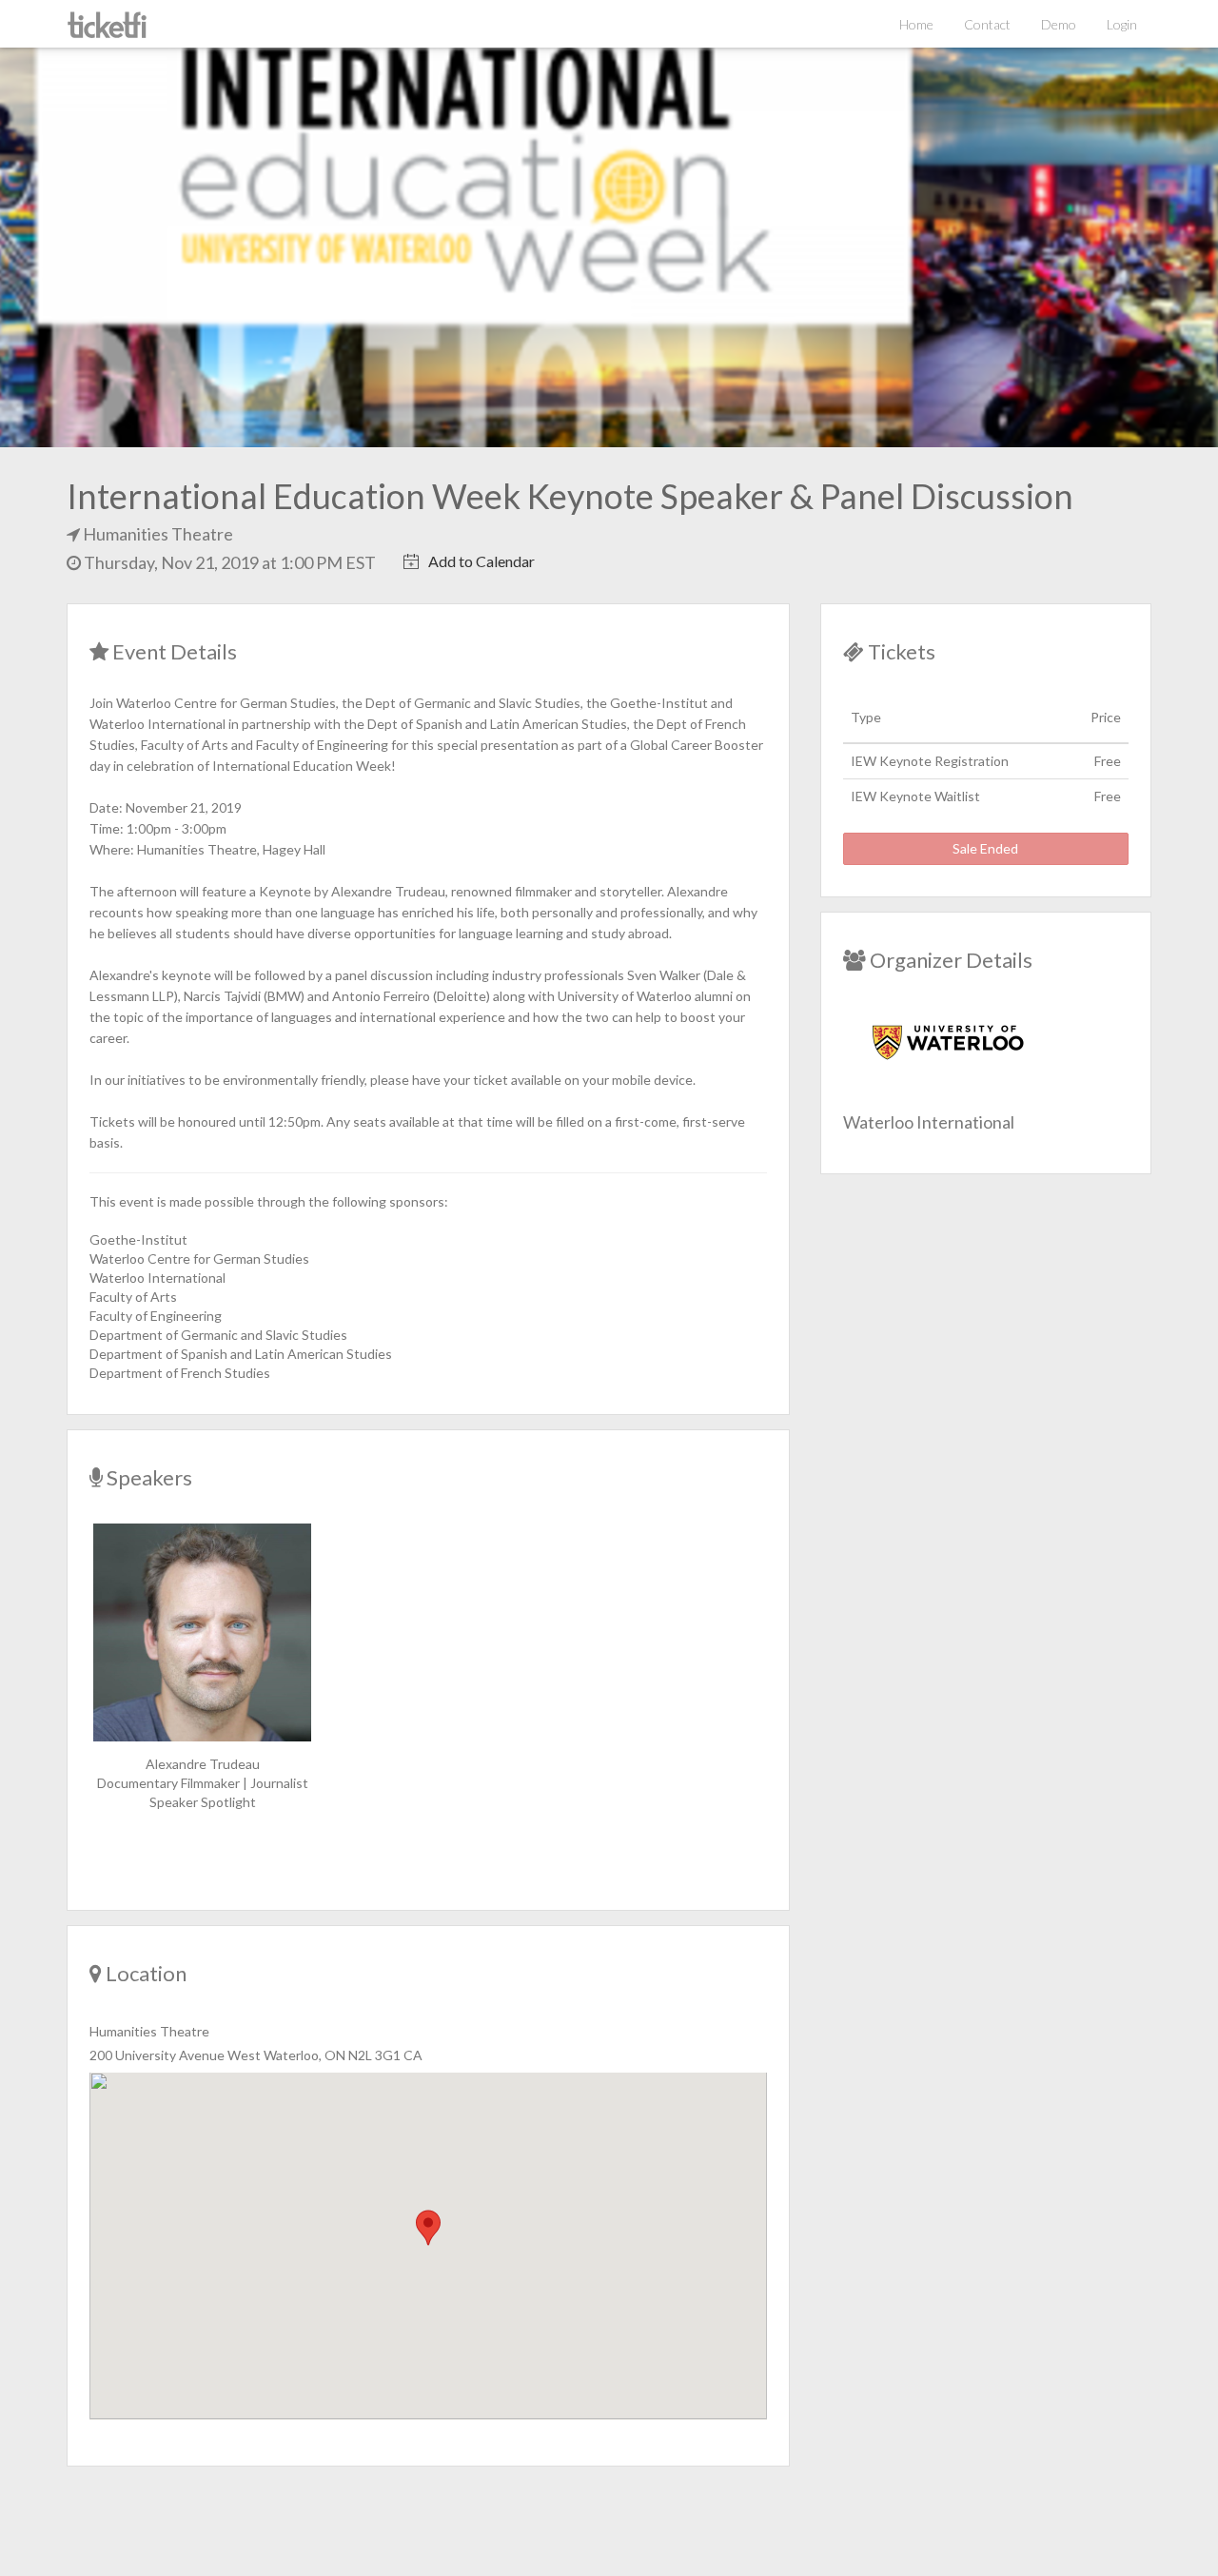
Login (1122, 24)
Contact (987, 24)
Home (916, 24)
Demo (1059, 24)
